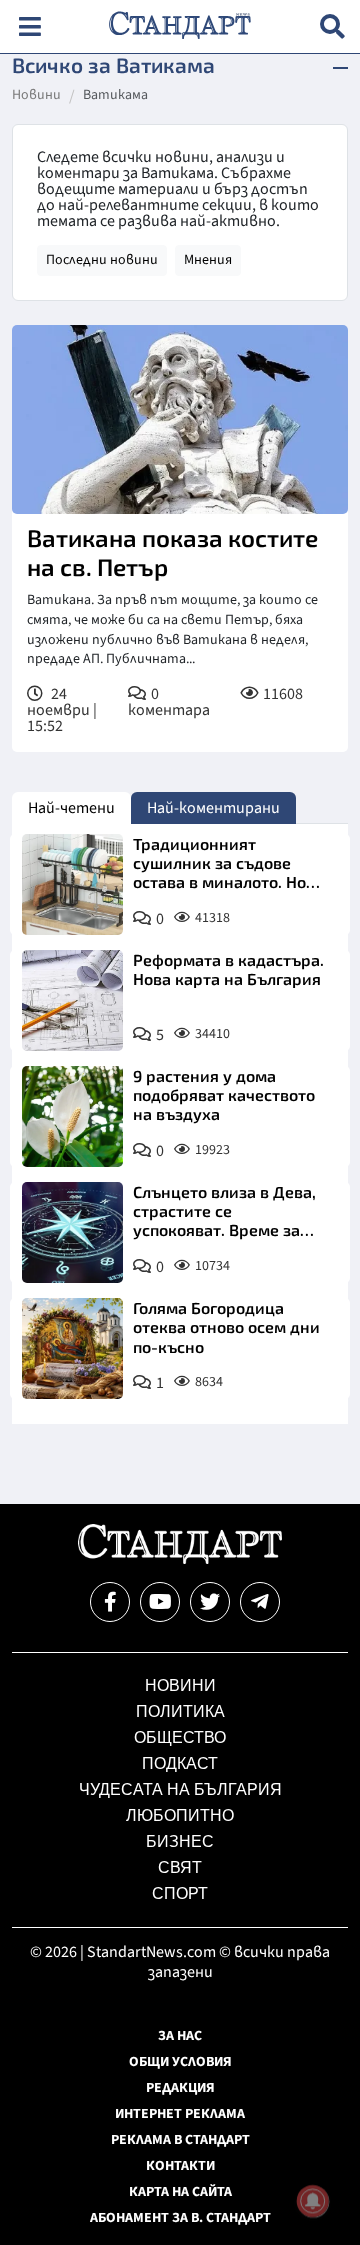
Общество (180, 1737)
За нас (180, 2036)
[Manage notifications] (313, 2201)
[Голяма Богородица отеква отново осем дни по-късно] (72, 1348)
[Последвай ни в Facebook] (110, 1602)
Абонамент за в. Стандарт (180, 2218)
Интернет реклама (180, 2114)
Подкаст (180, 1763)
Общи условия (180, 2062)
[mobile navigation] (29, 26)
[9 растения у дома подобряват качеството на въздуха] (72, 1116)
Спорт (180, 1893)
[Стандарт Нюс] (179, 1559)
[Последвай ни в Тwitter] (210, 1602)
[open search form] (332, 26)
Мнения (208, 260)
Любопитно (180, 1815)
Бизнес (180, 1841)
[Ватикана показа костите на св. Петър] (180, 419)
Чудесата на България (180, 1789)
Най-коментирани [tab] (213, 808)
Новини (36, 96)
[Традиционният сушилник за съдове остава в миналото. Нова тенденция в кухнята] (72, 884)
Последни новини (102, 260)
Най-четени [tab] (71, 808)
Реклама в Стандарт (180, 2140)
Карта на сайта (180, 2192)
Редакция (180, 2088)
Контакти (180, 2166)
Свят (180, 1867)
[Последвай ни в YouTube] (160, 1602)
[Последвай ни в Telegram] (260, 1602)
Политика (180, 1711)
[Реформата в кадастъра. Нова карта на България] (72, 1000)
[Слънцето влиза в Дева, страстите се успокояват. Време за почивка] (72, 1232)
